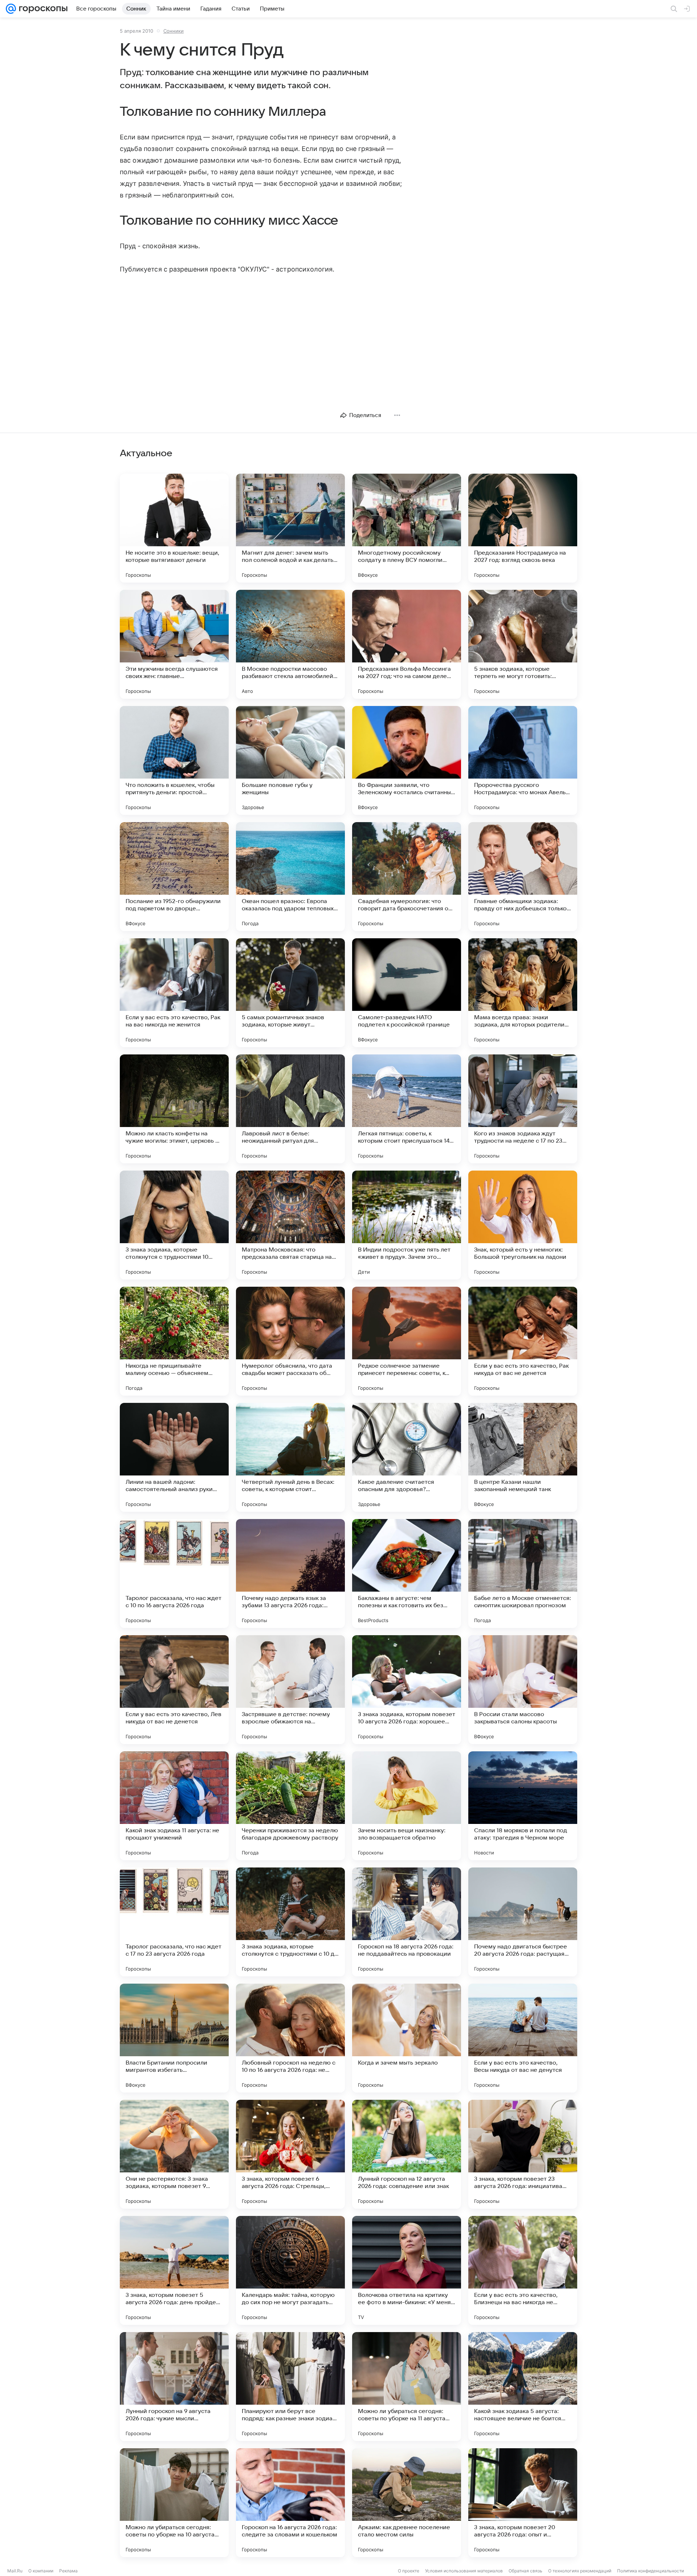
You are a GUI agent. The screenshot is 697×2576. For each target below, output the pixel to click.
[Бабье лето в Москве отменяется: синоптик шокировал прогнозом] (523, 1573)
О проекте (409, 2571)
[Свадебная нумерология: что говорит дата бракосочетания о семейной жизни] (407, 877)
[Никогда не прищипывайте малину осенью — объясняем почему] (174, 1341)
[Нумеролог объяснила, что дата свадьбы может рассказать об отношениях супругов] (290, 1341)
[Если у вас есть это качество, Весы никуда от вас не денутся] (523, 2038)
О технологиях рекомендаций (580, 2571)
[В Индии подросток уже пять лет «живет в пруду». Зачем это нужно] (407, 1225)
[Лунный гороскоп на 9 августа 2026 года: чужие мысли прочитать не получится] (174, 2387)
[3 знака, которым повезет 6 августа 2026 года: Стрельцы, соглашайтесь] (290, 2154)
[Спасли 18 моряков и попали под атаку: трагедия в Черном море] (523, 1806)
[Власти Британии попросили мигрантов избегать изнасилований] (174, 2038)
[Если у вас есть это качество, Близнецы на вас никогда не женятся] (523, 2270)
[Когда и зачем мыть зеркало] (407, 2038)
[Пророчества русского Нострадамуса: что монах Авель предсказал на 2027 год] (523, 760)
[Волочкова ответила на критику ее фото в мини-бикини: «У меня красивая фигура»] (407, 2270)
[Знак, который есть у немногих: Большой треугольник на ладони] (523, 1225)
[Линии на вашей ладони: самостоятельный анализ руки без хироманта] (174, 1457)
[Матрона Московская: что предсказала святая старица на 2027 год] (290, 1225)
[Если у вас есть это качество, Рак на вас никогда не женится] (174, 993)
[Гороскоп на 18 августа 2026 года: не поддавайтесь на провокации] (407, 1922)
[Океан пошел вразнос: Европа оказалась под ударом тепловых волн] (290, 877)
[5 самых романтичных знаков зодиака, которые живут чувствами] (290, 993)
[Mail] (11, 9)
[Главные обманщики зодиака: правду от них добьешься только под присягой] (523, 877)
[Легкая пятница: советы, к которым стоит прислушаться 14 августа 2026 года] (407, 1109)
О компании (41, 2571)
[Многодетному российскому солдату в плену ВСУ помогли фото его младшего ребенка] (407, 528)
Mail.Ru (15, 2571)
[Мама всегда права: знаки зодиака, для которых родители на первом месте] (523, 993)
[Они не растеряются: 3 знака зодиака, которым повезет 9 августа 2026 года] (174, 2154)
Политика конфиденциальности (651, 2571)
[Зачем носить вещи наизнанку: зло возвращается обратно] (407, 1806)
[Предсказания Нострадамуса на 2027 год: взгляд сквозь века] (523, 528)
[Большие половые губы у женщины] (290, 760)
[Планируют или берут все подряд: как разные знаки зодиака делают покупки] (290, 2387)
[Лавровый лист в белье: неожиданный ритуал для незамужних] (290, 1109)
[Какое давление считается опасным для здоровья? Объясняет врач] (407, 1457)
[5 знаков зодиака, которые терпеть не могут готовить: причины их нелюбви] (523, 644)
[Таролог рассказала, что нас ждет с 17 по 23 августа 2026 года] (174, 1922)
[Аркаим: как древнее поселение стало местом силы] (407, 2503)
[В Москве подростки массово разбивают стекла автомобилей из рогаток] (290, 644)
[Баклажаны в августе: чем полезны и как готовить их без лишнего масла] (407, 1573)
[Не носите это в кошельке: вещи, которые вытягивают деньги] (174, 528)
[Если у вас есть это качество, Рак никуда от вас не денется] (523, 1341)
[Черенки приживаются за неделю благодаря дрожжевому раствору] (290, 1806)
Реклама (68, 2571)
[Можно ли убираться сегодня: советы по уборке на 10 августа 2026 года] (174, 2503)
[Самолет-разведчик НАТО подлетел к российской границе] (407, 993)
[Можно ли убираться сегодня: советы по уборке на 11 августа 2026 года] (407, 2387)
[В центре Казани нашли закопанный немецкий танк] (523, 1457)
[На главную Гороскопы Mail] (42, 9)
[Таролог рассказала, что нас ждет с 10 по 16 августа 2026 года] (174, 1573)
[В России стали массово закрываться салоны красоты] (523, 1690)
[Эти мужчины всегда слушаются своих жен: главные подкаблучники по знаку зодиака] (174, 644)
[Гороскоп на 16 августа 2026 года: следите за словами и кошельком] (290, 2503)
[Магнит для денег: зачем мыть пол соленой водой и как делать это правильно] (290, 528)
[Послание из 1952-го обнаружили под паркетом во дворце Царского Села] (174, 877)
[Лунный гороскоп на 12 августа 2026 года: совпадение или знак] (407, 2154)
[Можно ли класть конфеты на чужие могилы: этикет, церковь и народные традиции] (174, 1109)
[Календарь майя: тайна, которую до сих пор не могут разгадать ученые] (290, 2270)
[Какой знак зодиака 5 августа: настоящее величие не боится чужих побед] (523, 2387)
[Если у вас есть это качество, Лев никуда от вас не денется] (174, 1690)
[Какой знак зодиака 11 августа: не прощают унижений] (174, 1806)
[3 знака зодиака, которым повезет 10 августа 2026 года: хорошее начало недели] (407, 1690)
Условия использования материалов (464, 2571)
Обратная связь (525, 2571)
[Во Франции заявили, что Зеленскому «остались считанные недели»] (407, 760)
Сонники (174, 31)
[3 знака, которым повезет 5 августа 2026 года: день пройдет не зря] (174, 2270)
